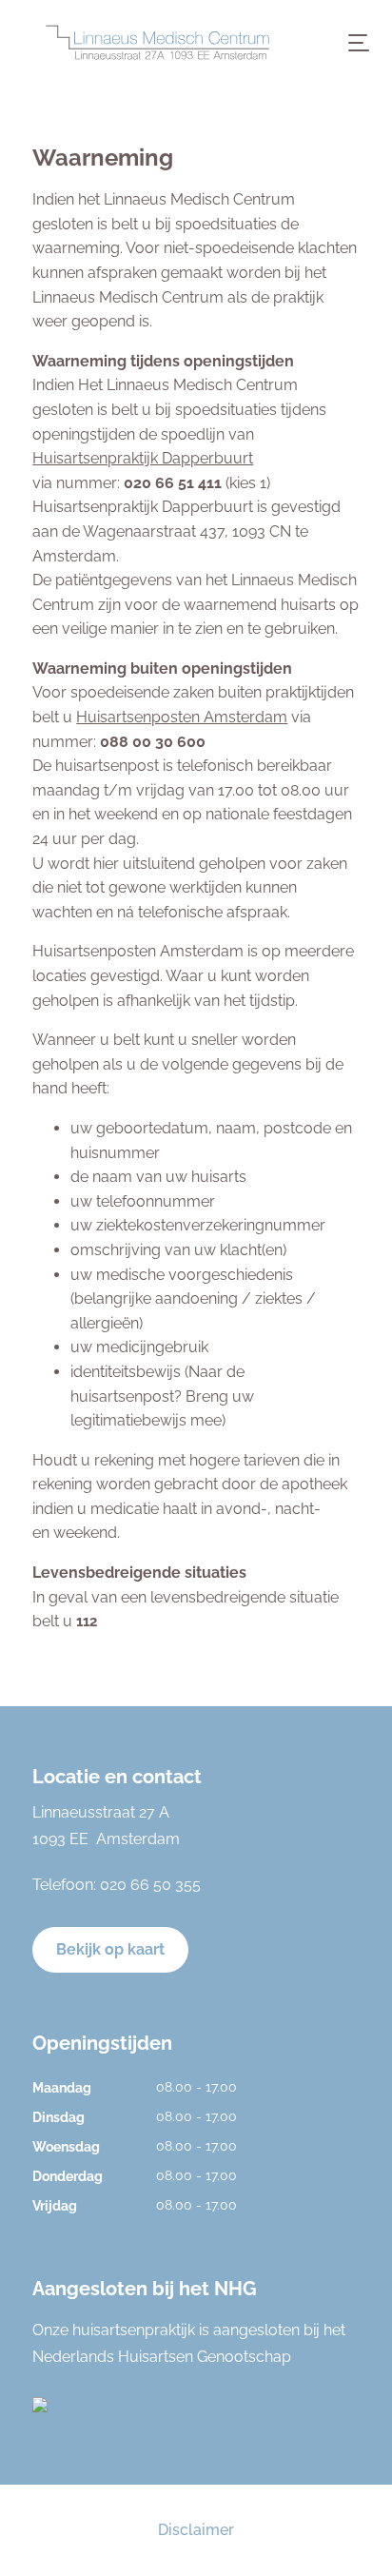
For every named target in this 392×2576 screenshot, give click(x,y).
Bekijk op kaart (110, 1949)
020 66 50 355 (150, 1885)
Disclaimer (196, 2530)
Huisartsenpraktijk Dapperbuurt (143, 458)
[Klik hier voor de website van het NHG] (196, 2405)
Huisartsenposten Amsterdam (182, 717)
